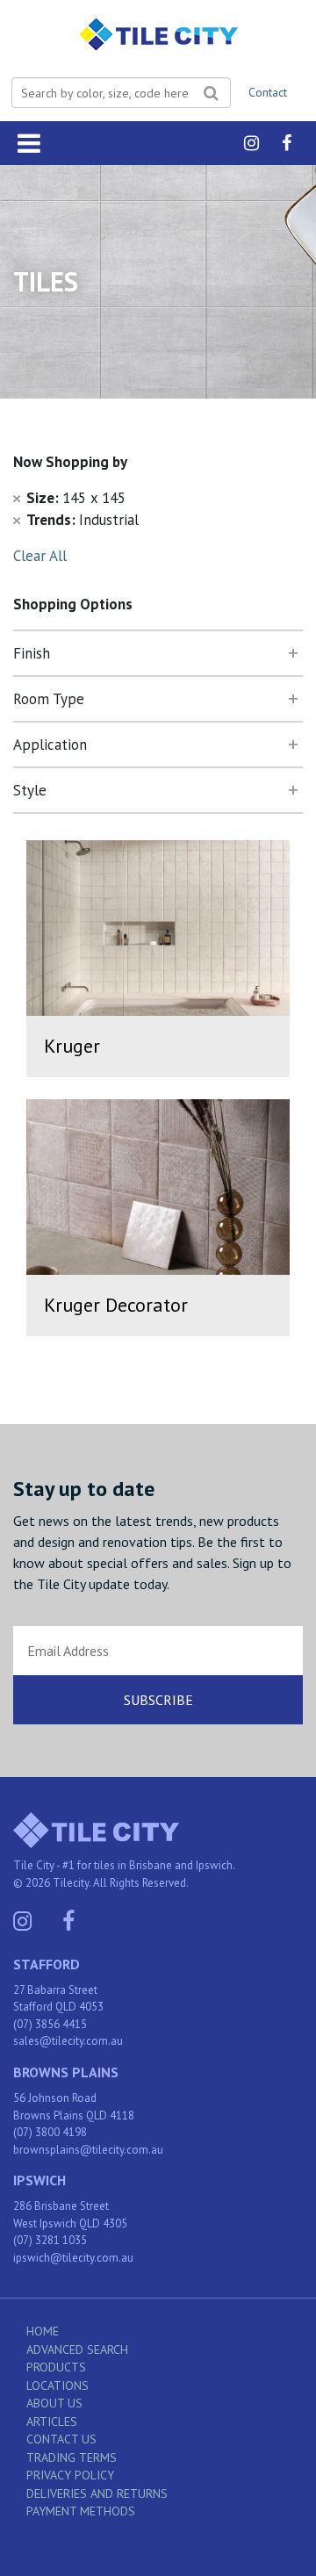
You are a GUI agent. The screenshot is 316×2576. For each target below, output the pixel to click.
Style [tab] (30, 790)
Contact (268, 92)
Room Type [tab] (49, 699)
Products (56, 2367)
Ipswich (39, 2180)
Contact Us (61, 2439)
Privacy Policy (70, 2475)
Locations (57, 2385)
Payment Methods (81, 2511)
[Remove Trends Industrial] (17, 520)
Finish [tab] (32, 653)
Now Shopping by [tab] (70, 462)
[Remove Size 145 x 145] (17, 498)
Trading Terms (72, 2457)
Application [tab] (50, 745)
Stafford (47, 1964)
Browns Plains (66, 2072)
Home (43, 2331)
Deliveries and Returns (97, 2493)
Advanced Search (77, 2349)
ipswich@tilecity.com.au (73, 2258)
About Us (54, 2403)
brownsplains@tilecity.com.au (88, 2150)
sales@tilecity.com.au (68, 2041)
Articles (52, 2421)
